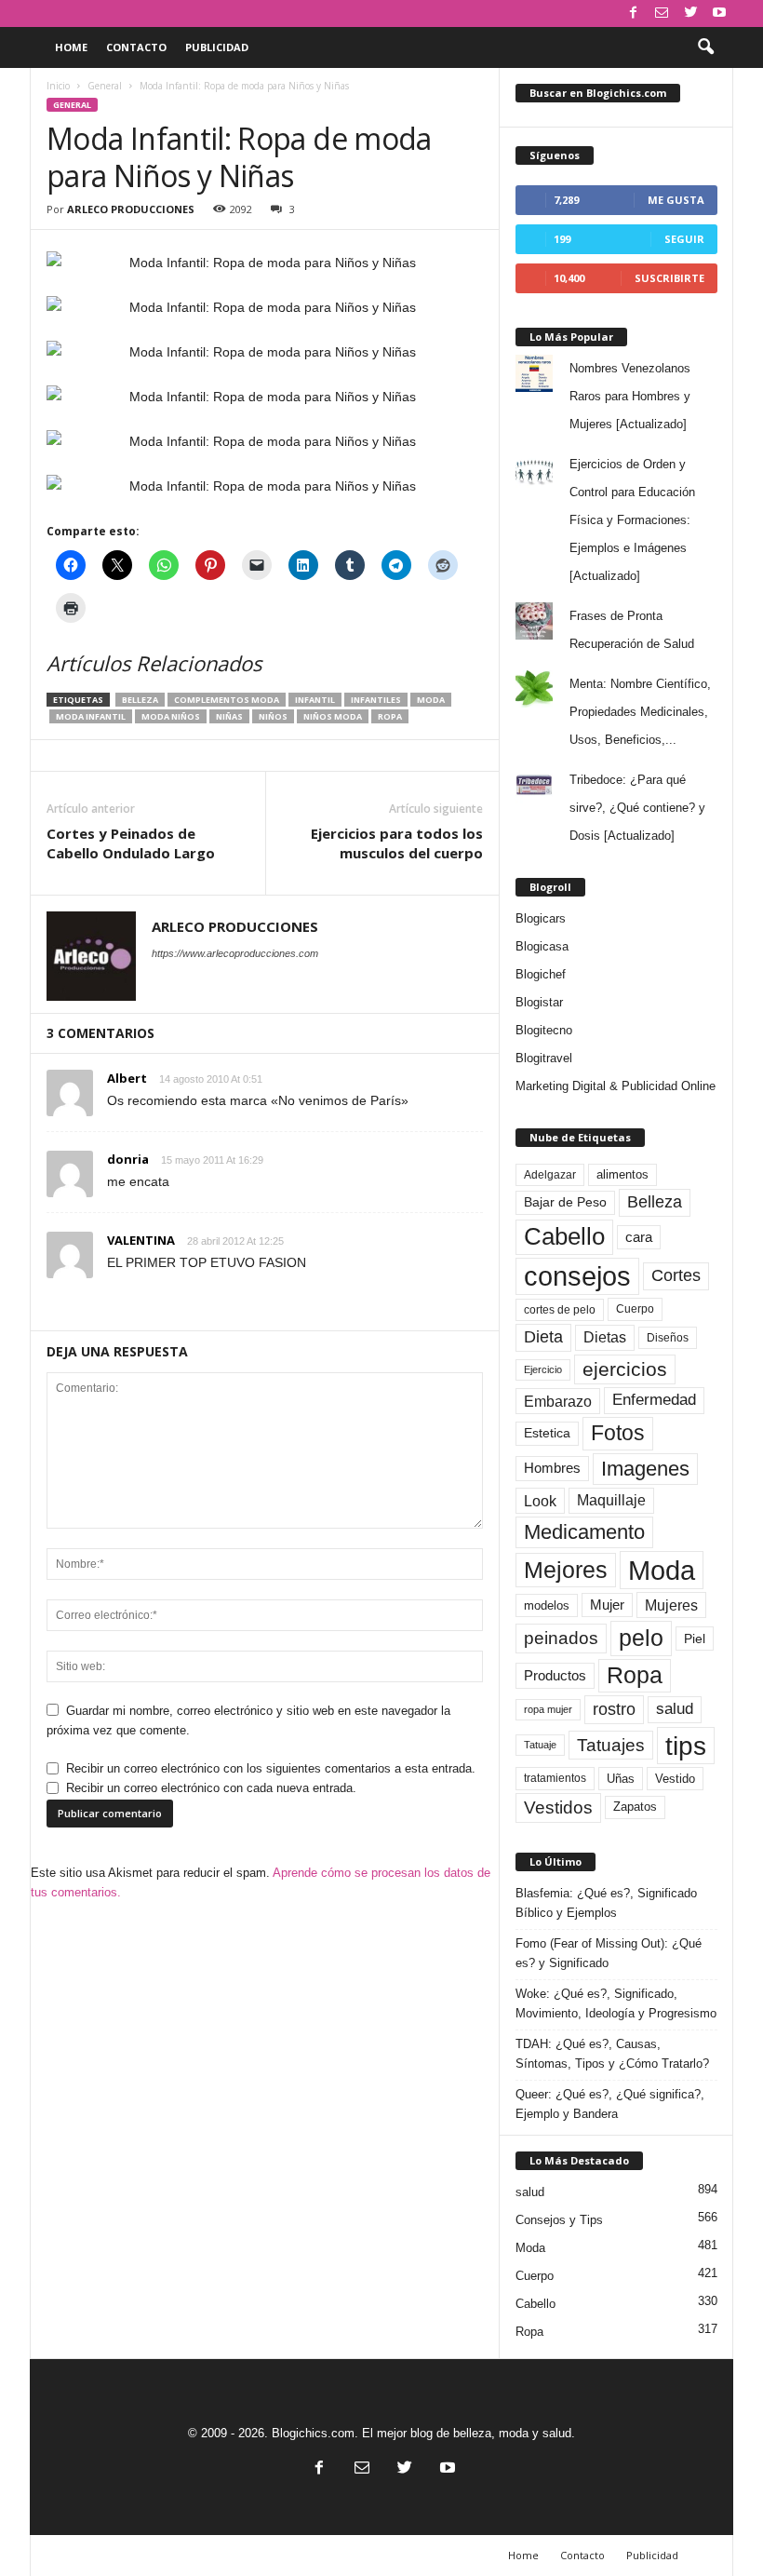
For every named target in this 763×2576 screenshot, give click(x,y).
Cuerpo (635, 1309)
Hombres (552, 1468)
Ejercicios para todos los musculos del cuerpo (397, 843)
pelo (641, 1638)
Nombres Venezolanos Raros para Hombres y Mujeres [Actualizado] (630, 396)
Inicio (58, 86)
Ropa (390, 716)
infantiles (376, 700)
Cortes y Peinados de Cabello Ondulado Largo (131, 843)
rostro (614, 1709)
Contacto (136, 47)
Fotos (618, 1433)
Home (71, 47)
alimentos (622, 1175)
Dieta (543, 1337)
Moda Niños (171, 716)
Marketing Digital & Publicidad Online (616, 1086)
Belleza (140, 700)
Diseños (668, 1338)
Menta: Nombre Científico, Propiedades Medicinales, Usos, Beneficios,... (640, 712)
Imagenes (645, 1469)
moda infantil (91, 716)
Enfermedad (654, 1400)
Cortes (676, 1275)
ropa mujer (548, 1709)
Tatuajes (611, 1745)
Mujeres (671, 1605)
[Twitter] (690, 13)
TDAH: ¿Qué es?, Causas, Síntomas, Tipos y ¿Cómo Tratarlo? (612, 2054)
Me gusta (676, 200)
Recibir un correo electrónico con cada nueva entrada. (211, 1788)
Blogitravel (544, 1058)
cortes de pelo (560, 1310)
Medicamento (584, 1532)
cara (639, 1237)
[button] (705, 47)
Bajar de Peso (565, 1202)
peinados (561, 1638)
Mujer (607, 1605)
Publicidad (217, 47)
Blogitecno (544, 1030)
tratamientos (555, 1778)
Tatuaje (540, 1745)
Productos (555, 1675)
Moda (431, 700)
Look (540, 1501)
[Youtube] (719, 13)
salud (675, 1709)
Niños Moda (333, 716)
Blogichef (541, 974)
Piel (695, 1639)
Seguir (684, 239)
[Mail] (662, 13)
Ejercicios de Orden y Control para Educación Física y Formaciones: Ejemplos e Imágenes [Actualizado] (632, 520)
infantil (315, 700)
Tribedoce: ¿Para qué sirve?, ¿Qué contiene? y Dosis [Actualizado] (637, 808)
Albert (127, 1078)
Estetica (547, 1433)
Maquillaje (611, 1500)
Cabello (564, 1236)
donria (128, 1159)
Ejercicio (543, 1369)
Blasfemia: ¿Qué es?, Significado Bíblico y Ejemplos (606, 1903)
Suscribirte (669, 278)
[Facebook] (633, 13)
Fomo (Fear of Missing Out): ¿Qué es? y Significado (609, 1953)
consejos (577, 1276)
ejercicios (625, 1369)
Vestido (675, 1779)
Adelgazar (550, 1175)
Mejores (566, 1570)
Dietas (605, 1337)
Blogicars (541, 918)
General (105, 86)
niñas (229, 716)
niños (273, 716)
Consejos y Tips (559, 2220)
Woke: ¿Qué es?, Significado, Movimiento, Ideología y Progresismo (616, 2003)
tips (686, 1746)
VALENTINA (141, 1240)
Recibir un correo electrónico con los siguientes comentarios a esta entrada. (271, 1768)
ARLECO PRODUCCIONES (131, 209)
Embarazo (558, 1401)
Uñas (621, 1779)
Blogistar (539, 1002)
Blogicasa (542, 946)
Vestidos (558, 1807)
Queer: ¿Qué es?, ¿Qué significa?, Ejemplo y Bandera (610, 2104)
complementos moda (227, 700)
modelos (547, 1605)
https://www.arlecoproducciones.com (235, 953)
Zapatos (635, 1807)
